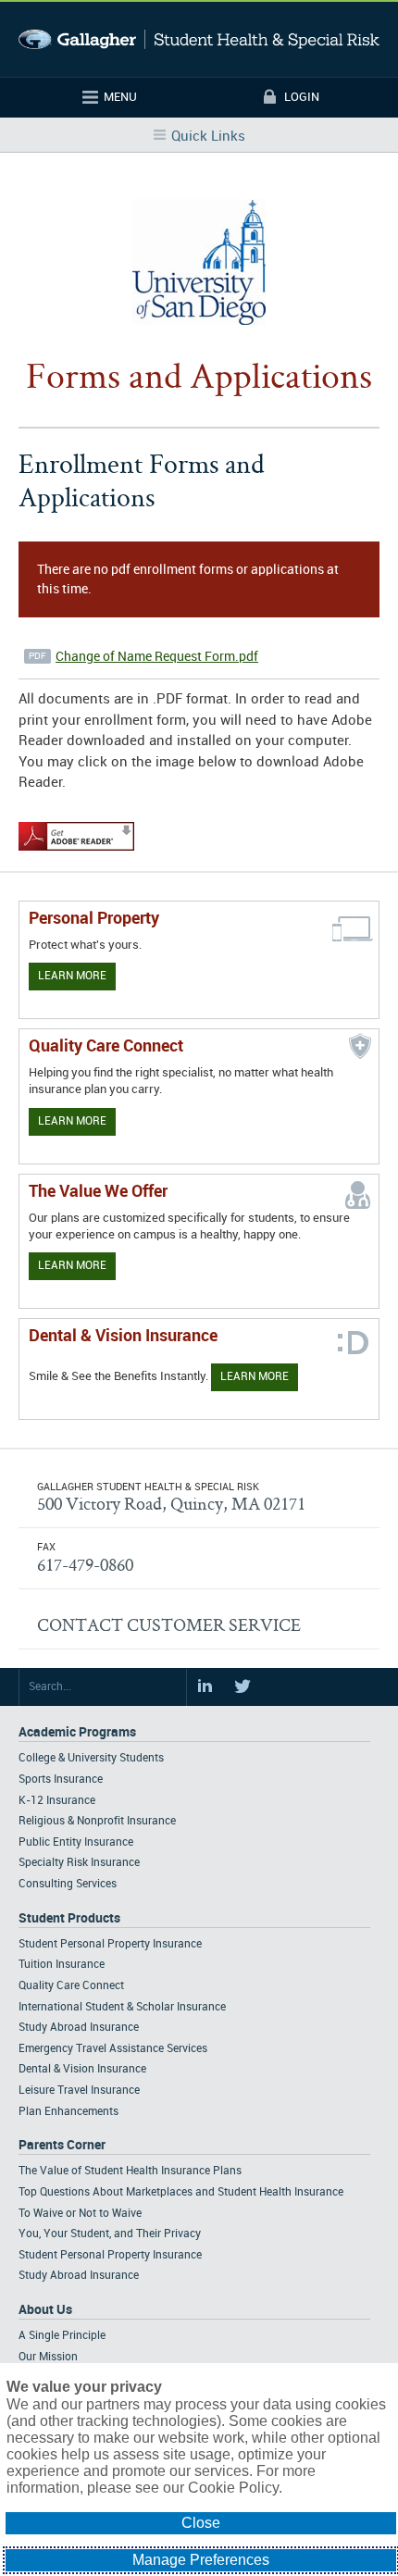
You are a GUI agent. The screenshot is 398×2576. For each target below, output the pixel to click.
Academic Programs (77, 1732)
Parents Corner (62, 2145)
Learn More (72, 976)
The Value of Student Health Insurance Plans (130, 2171)
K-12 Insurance (57, 1801)
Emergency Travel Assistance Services (113, 2049)
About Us (45, 2310)
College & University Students (91, 1758)
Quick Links (208, 137)
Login (302, 97)
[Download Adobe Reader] (76, 852)
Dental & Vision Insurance (82, 2069)
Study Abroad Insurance (79, 2028)
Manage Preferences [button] (201, 2560)
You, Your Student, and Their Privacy (110, 2234)
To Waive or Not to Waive (80, 2214)
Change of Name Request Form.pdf (157, 657)
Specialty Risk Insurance (79, 1863)
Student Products (69, 1918)
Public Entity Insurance (76, 1842)
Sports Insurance (61, 1780)
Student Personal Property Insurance (110, 1944)
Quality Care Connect (71, 1986)
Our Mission (48, 2357)
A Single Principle (62, 2336)
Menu (120, 97)
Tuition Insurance (62, 1965)
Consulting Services (68, 1884)
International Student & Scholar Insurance (122, 2007)
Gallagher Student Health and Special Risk (199, 39)
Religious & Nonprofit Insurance (97, 1821)
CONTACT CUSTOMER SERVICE (169, 1624)
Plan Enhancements (68, 2112)
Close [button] (201, 2523)
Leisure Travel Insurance (79, 2091)
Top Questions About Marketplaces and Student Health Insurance (181, 2192)
